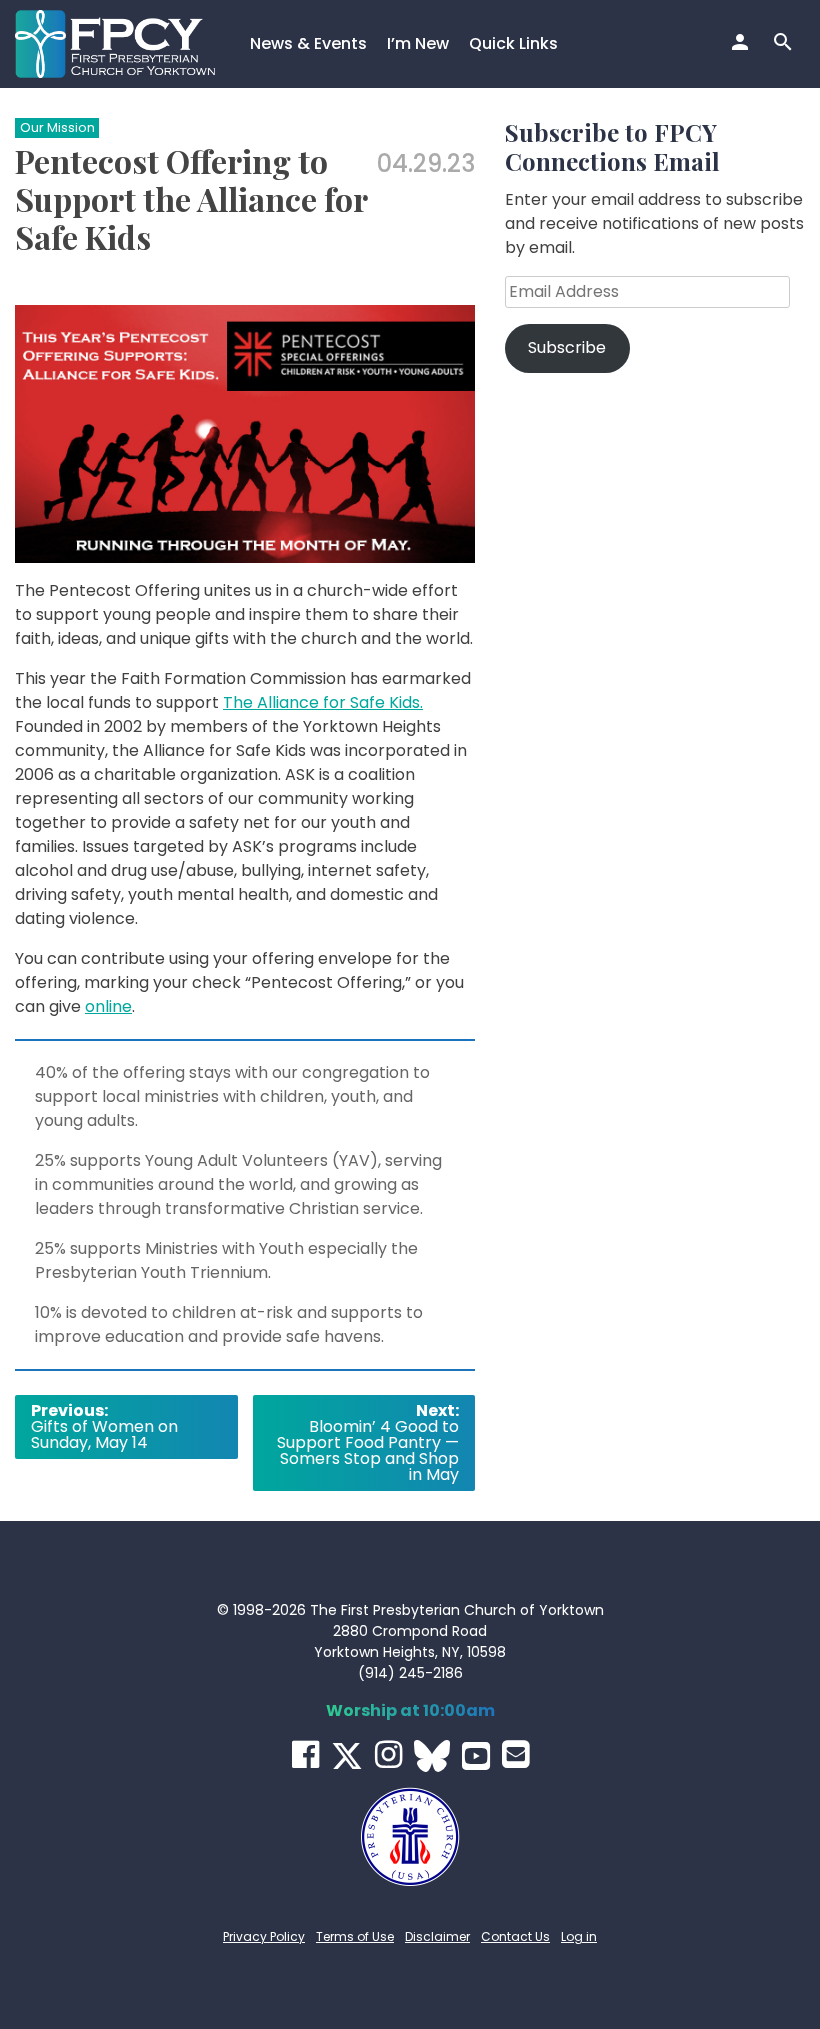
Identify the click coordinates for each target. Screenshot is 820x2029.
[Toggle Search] (785, 44)
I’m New (418, 43)
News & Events (308, 43)
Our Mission (57, 127)
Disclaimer (437, 1936)
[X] (347, 1756)
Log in (579, 1936)
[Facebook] (305, 1754)
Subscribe (567, 347)
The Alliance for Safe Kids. (323, 702)
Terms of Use (355, 1936)
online (108, 1006)
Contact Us (515, 1936)
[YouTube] (476, 1756)
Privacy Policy (264, 1936)
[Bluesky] (432, 1756)
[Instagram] (388, 1754)
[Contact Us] (515, 1754)
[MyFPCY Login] (742, 44)
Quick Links (513, 43)
